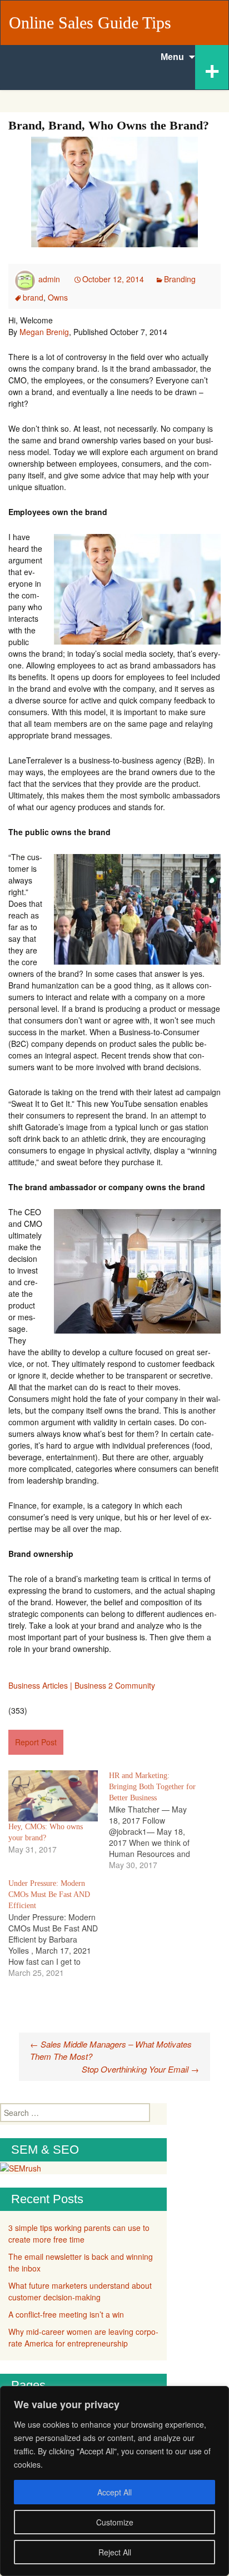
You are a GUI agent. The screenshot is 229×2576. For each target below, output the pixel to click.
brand (33, 297)
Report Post (36, 1742)
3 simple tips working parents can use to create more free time (79, 2233)
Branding (180, 279)
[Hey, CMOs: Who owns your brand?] (53, 1796)
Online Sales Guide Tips (90, 23)
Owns (58, 297)
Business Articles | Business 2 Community (82, 1685)
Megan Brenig (44, 332)
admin (49, 279)
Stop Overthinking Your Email (140, 2069)
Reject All (115, 2552)
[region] (114, 2481)
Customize (115, 2522)
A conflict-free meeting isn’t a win (66, 2314)
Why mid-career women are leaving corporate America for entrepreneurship (83, 2337)
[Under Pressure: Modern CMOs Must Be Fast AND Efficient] (59, 1928)
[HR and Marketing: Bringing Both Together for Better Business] (159, 1820)
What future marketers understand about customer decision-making (80, 2291)
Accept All (114, 2492)
